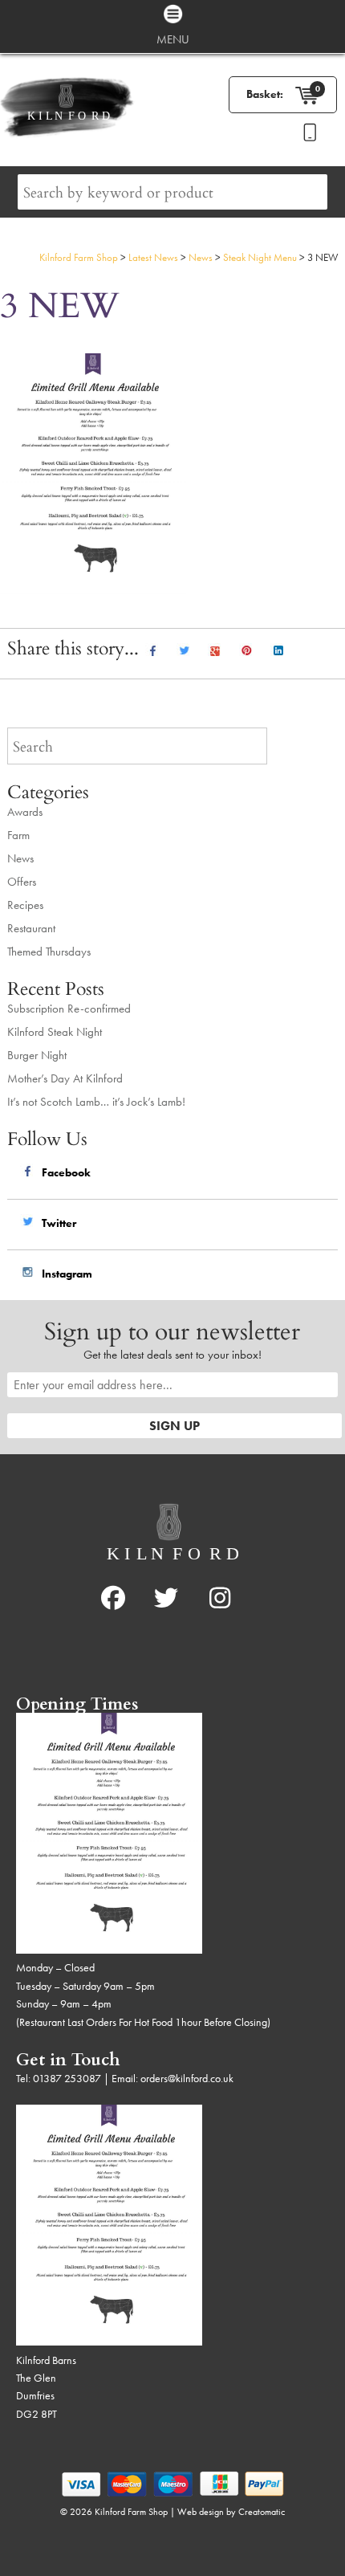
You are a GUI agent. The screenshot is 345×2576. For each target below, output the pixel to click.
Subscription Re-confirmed (69, 1009)
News (20, 858)
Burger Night (37, 1055)
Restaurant (31, 928)
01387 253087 (67, 2078)
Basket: (265, 94)
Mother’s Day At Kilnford (65, 1078)
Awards (25, 812)
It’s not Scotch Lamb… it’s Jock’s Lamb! (96, 1102)
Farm (18, 835)
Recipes (25, 905)
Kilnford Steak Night (55, 1032)
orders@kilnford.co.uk (187, 2078)
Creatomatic (262, 2512)
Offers (22, 882)
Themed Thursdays (49, 952)
